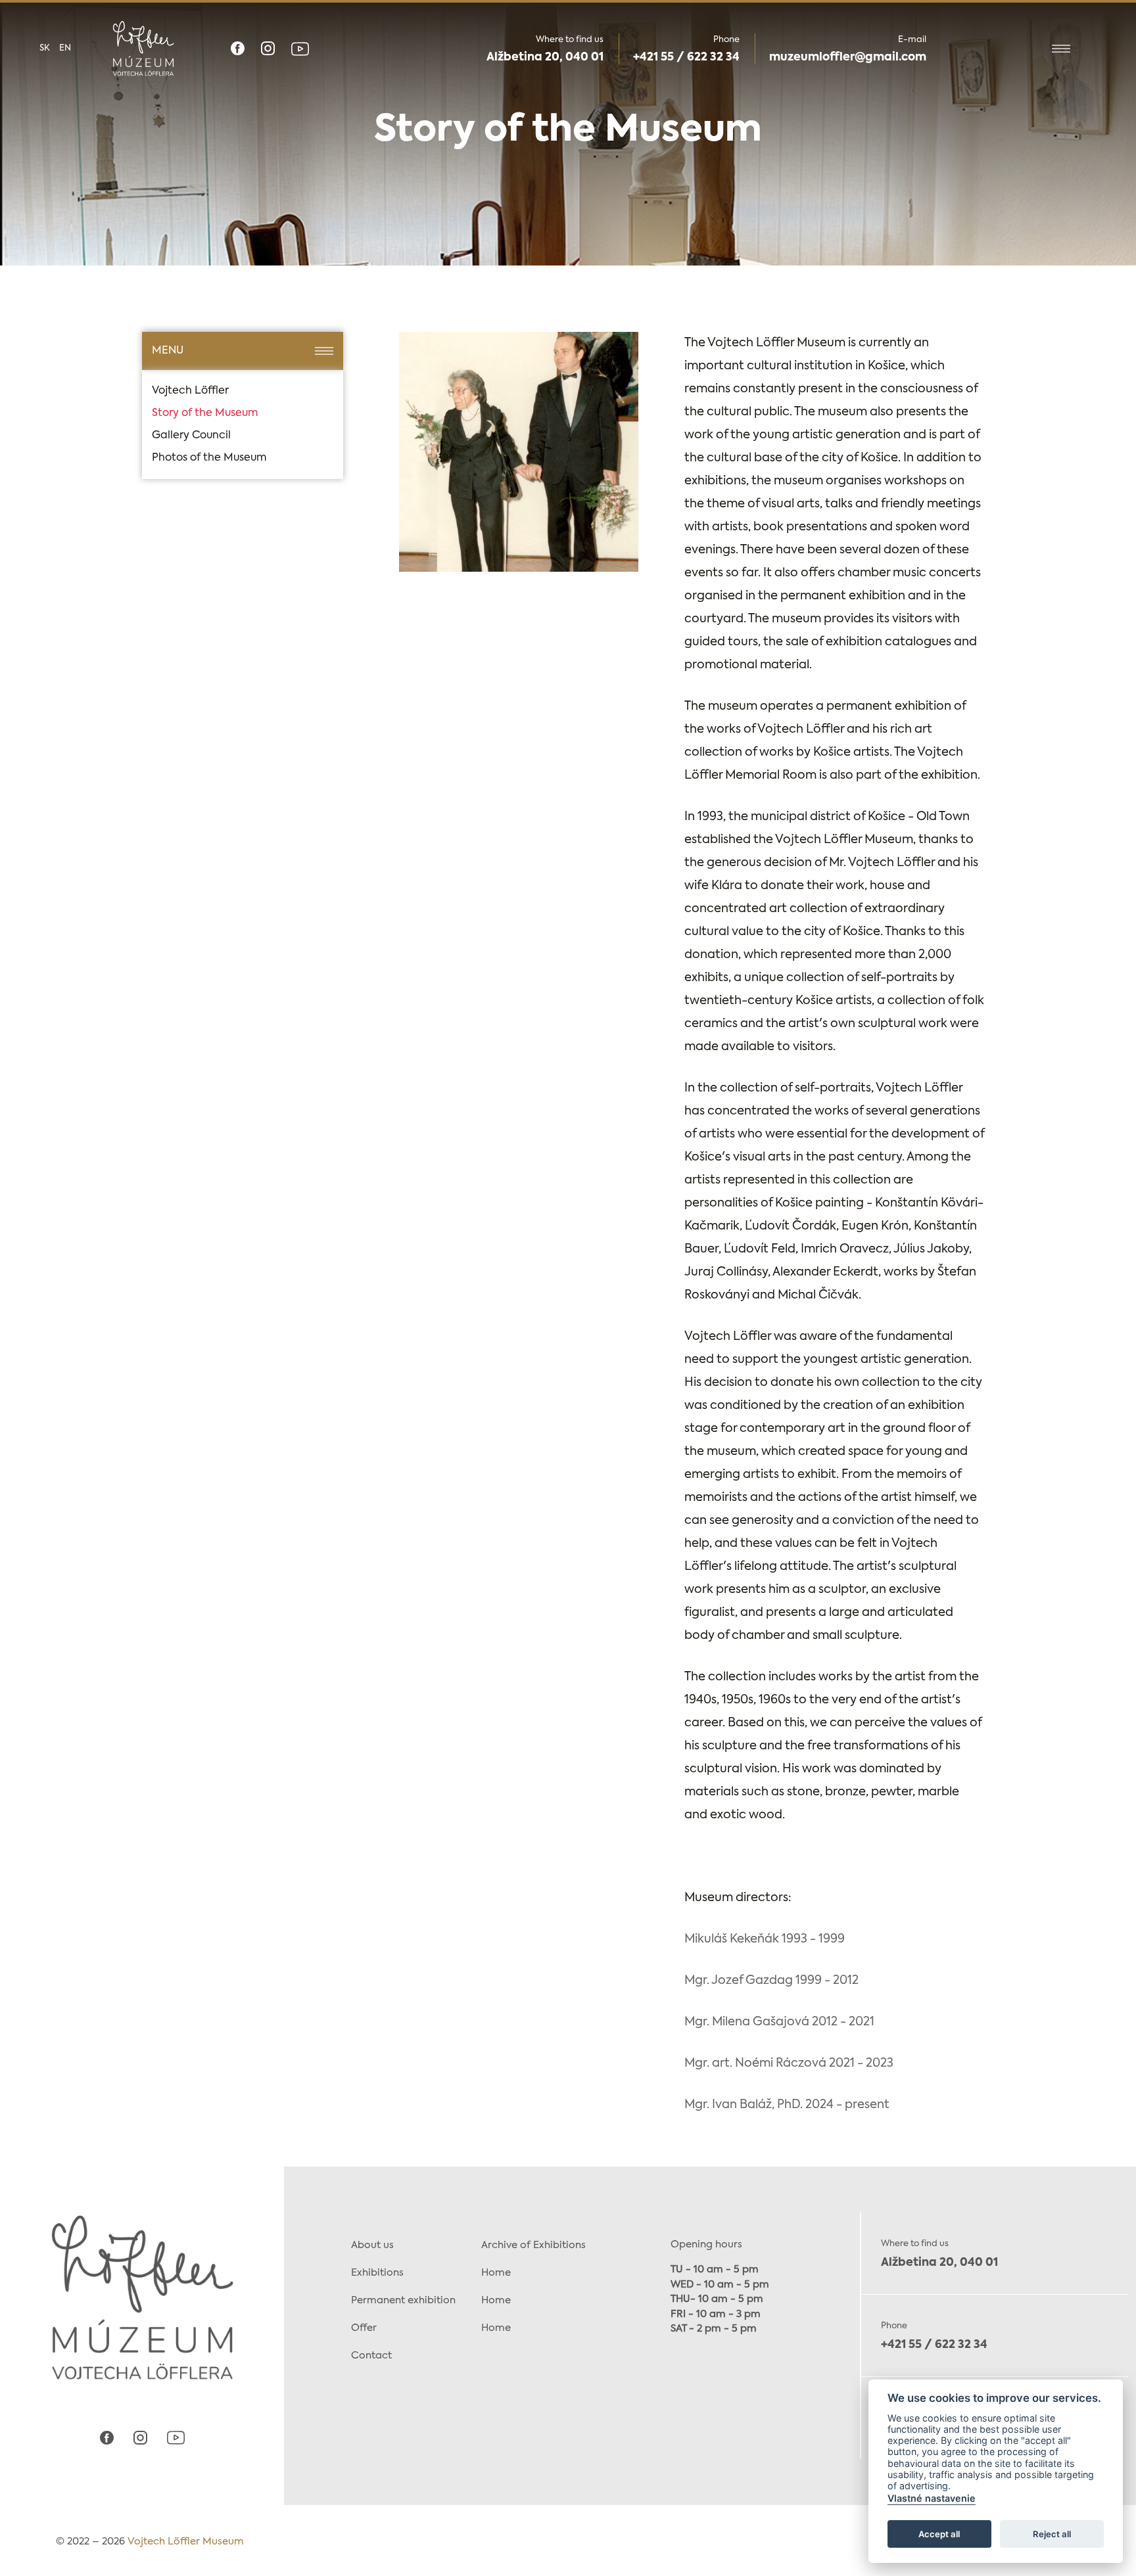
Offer (364, 2328)
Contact (371, 2356)
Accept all (939, 2534)
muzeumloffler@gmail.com (848, 57)
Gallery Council (191, 436)
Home (496, 2273)
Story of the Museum (205, 413)
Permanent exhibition (403, 2300)
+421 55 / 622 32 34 (686, 57)
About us (372, 2245)
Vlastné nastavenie (932, 2499)
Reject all (1052, 2534)
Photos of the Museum (209, 458)
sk (45, 48)
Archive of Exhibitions (533, 2245)
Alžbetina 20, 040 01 (545, 57)
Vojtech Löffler (190, 391)
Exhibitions (377, 2273)
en (65, 48)
